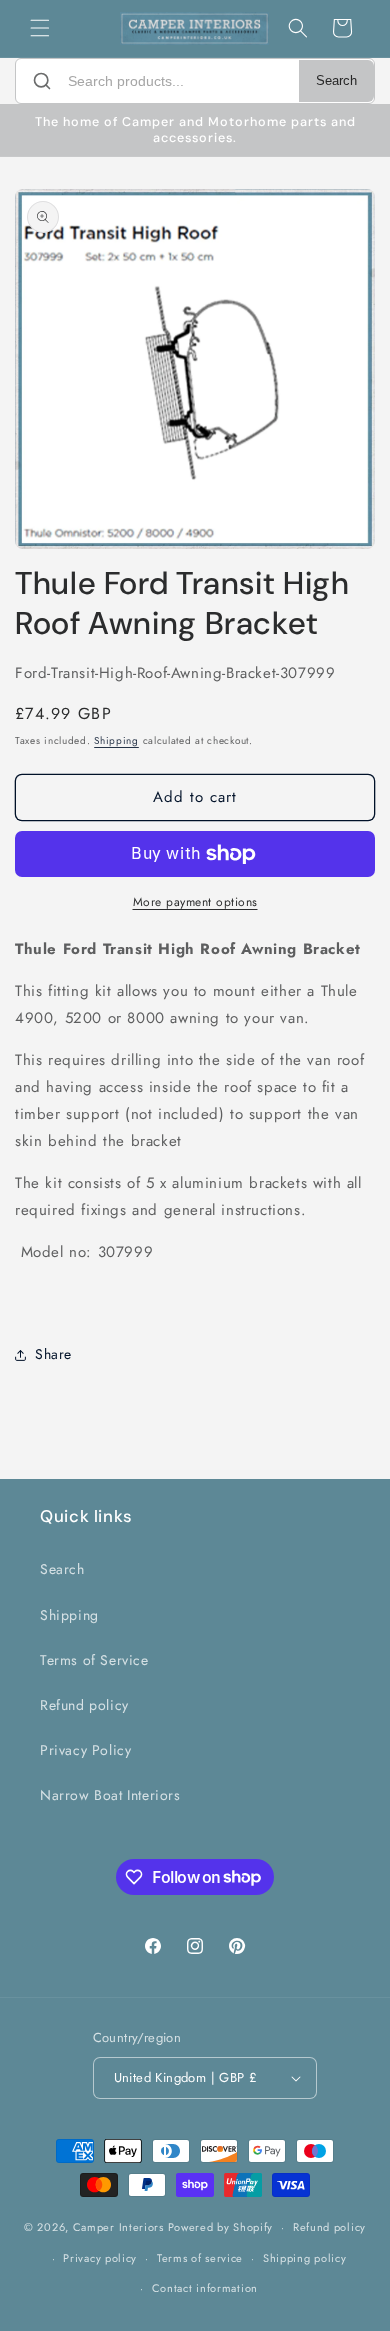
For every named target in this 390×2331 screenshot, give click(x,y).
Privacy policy (100, 2258)
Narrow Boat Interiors (110, 1795)
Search (336, 81)
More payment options (195, 902)
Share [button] (53, 1354)
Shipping (116, 740)
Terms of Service (94, 1660)
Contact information (205, 2288)
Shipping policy (305, 2258)
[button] (40, 28)
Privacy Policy (85, 1750)
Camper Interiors (118, 2227)
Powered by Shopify (221, 2227)
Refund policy (84, 1705)
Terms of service (200, 2258)
